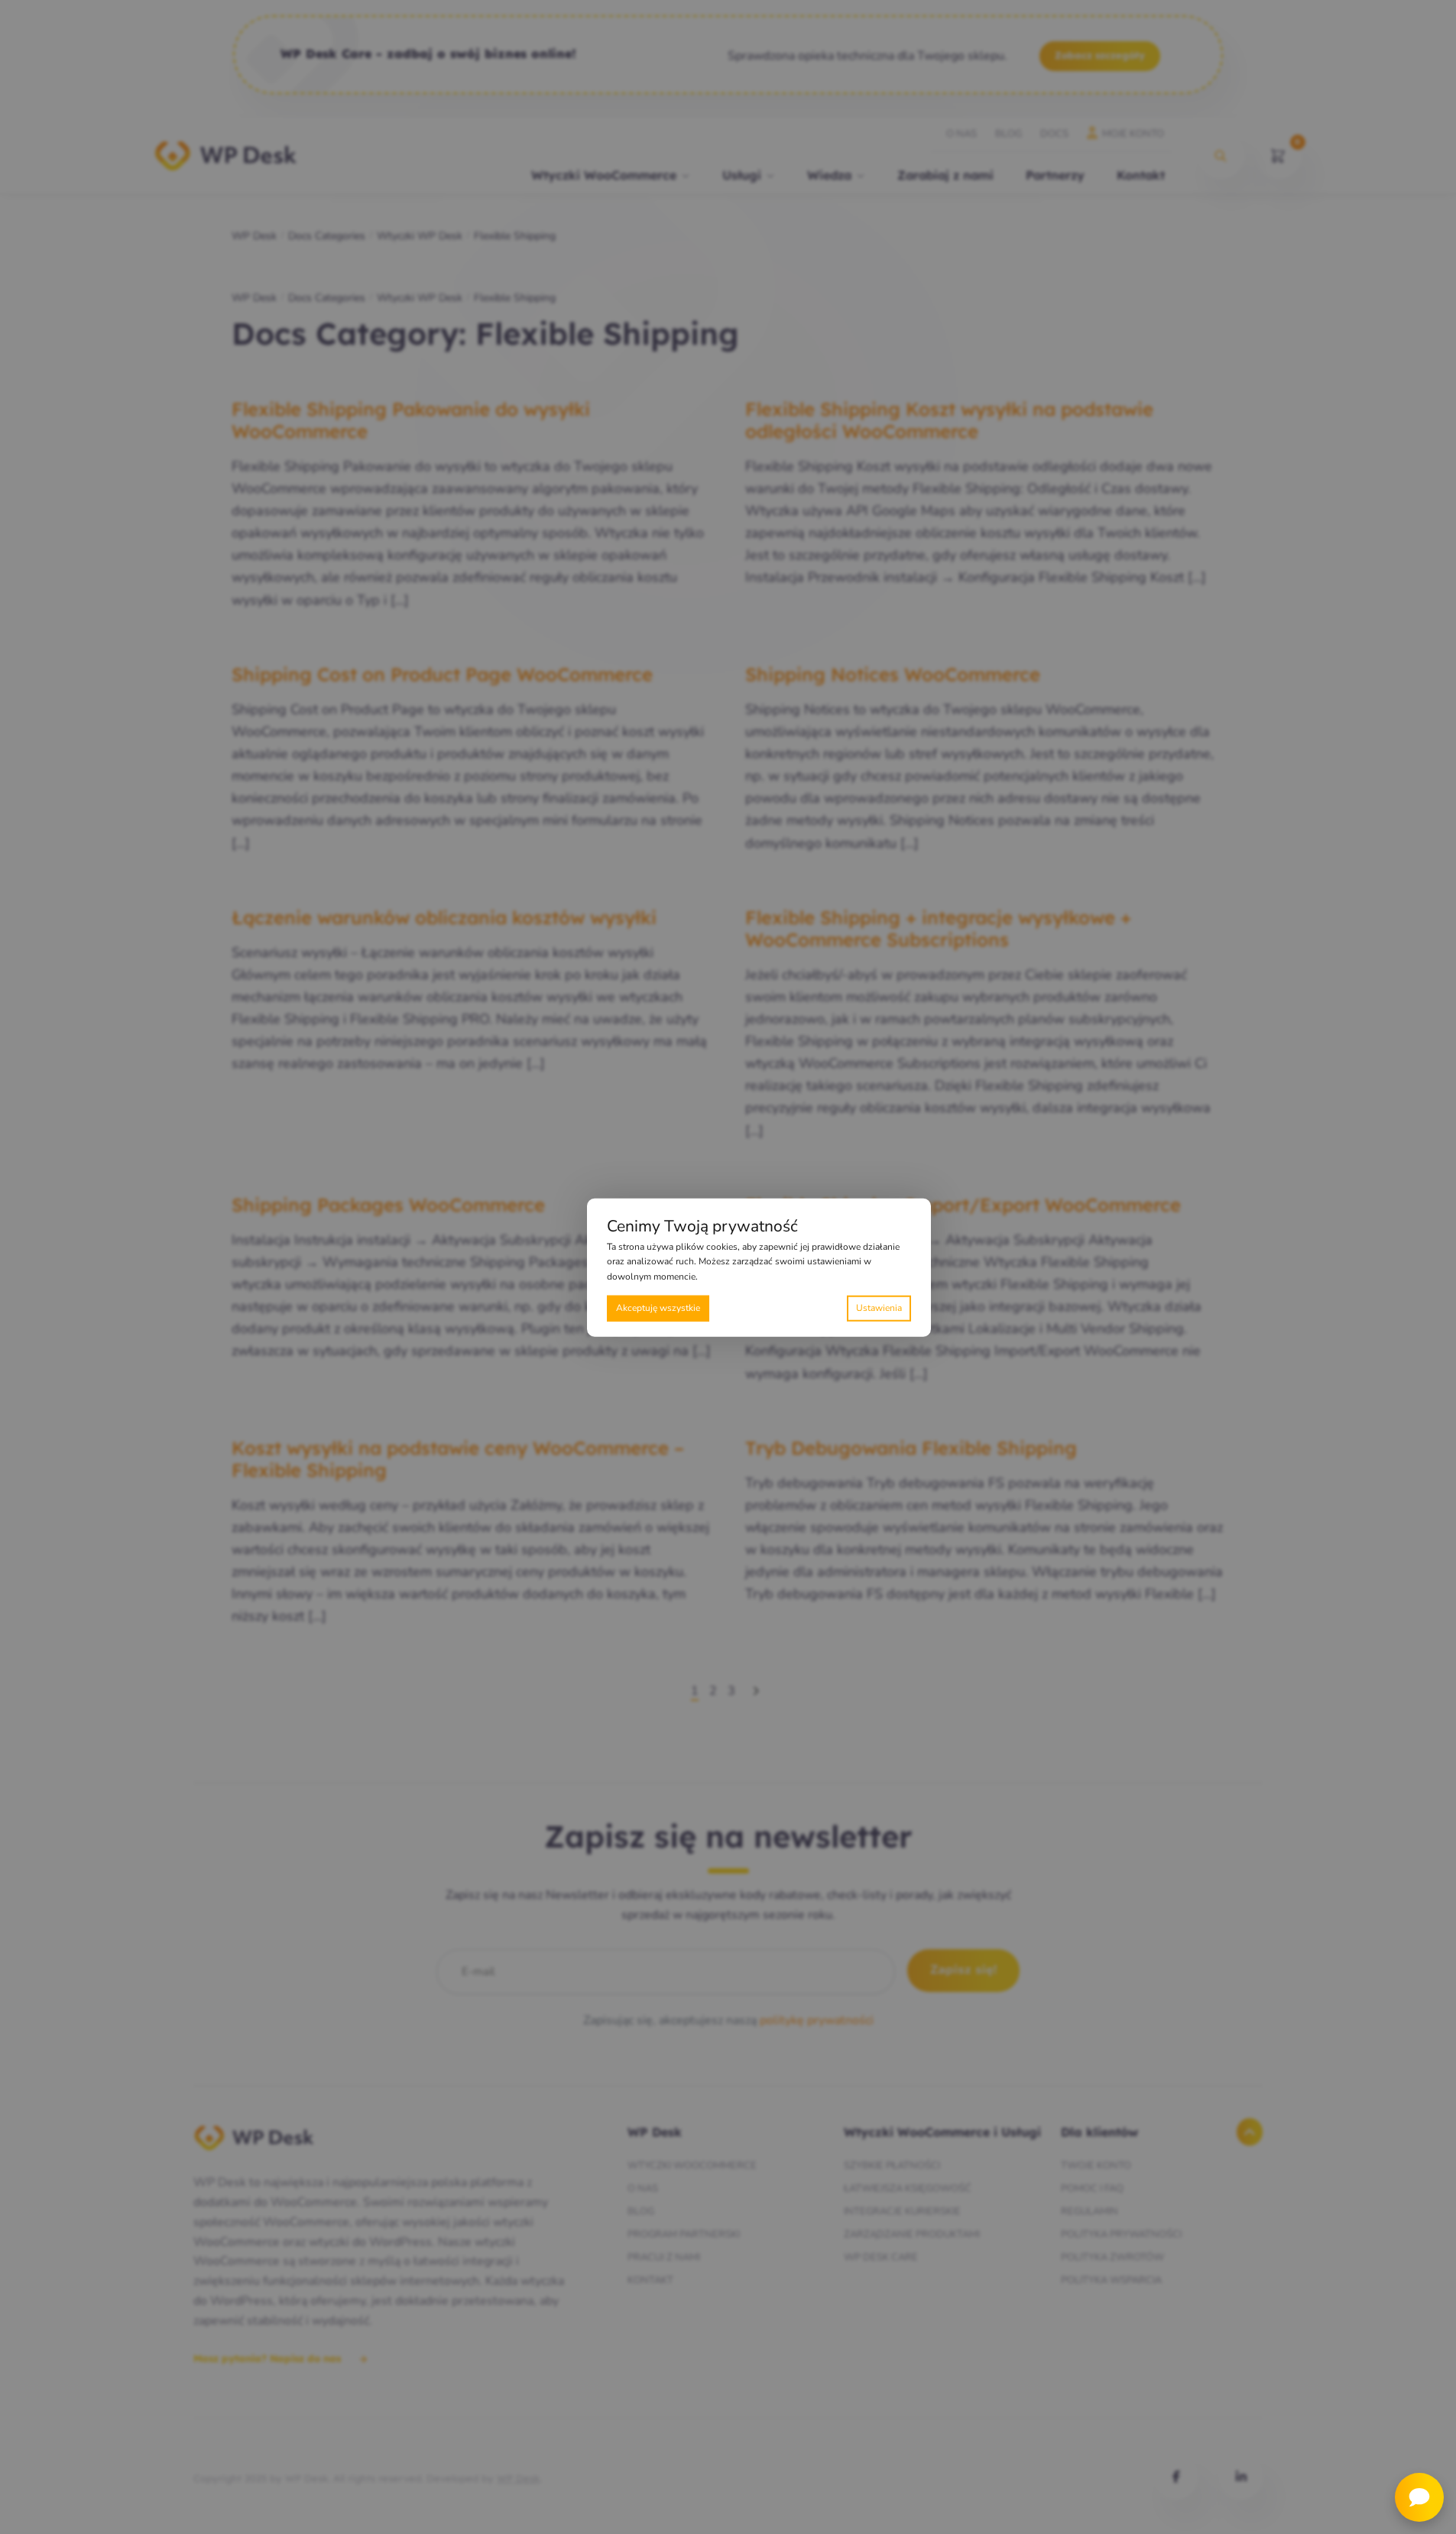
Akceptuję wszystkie (658, 1307)
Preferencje (879, 1308)
